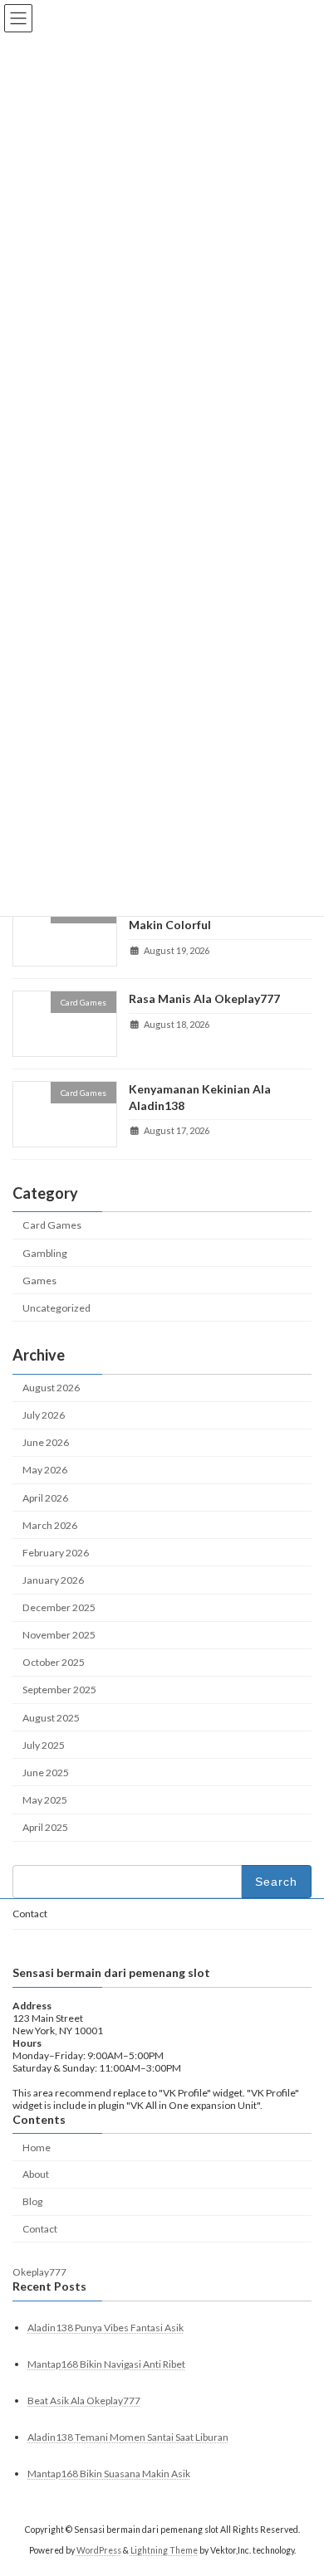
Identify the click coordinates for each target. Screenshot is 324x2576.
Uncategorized (56, 1308)
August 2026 (51, 1388)
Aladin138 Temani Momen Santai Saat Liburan (128, 2438)
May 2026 (45, 1471)
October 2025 (54, 1663)
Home (37, 2147)
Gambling (45, 1253)
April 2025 (45, 1827)
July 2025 (44, 1745)
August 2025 (51, 1718)
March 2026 (50, 1525)
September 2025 (59, 1690)
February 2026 (56, 1553)
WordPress (99, 2550)
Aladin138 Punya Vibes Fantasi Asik (106, 2328)
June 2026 (46, 1443)
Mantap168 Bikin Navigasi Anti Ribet (106, 2364)
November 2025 (59, 1635)
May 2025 (45, 1800)
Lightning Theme (164, 2550)
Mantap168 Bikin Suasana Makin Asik (109, 2474)
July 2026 (44, 1415)
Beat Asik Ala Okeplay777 (84, 2401)
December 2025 (59, 1607)
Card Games (52, 1226)
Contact (30, 1914)
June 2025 (46, 1773)
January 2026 (53, 1580)
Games (39, 1281)
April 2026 (45, 1498)
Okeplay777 (39, 2273)
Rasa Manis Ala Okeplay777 (204, 999)
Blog (32, 2201)
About (36, 2175)
